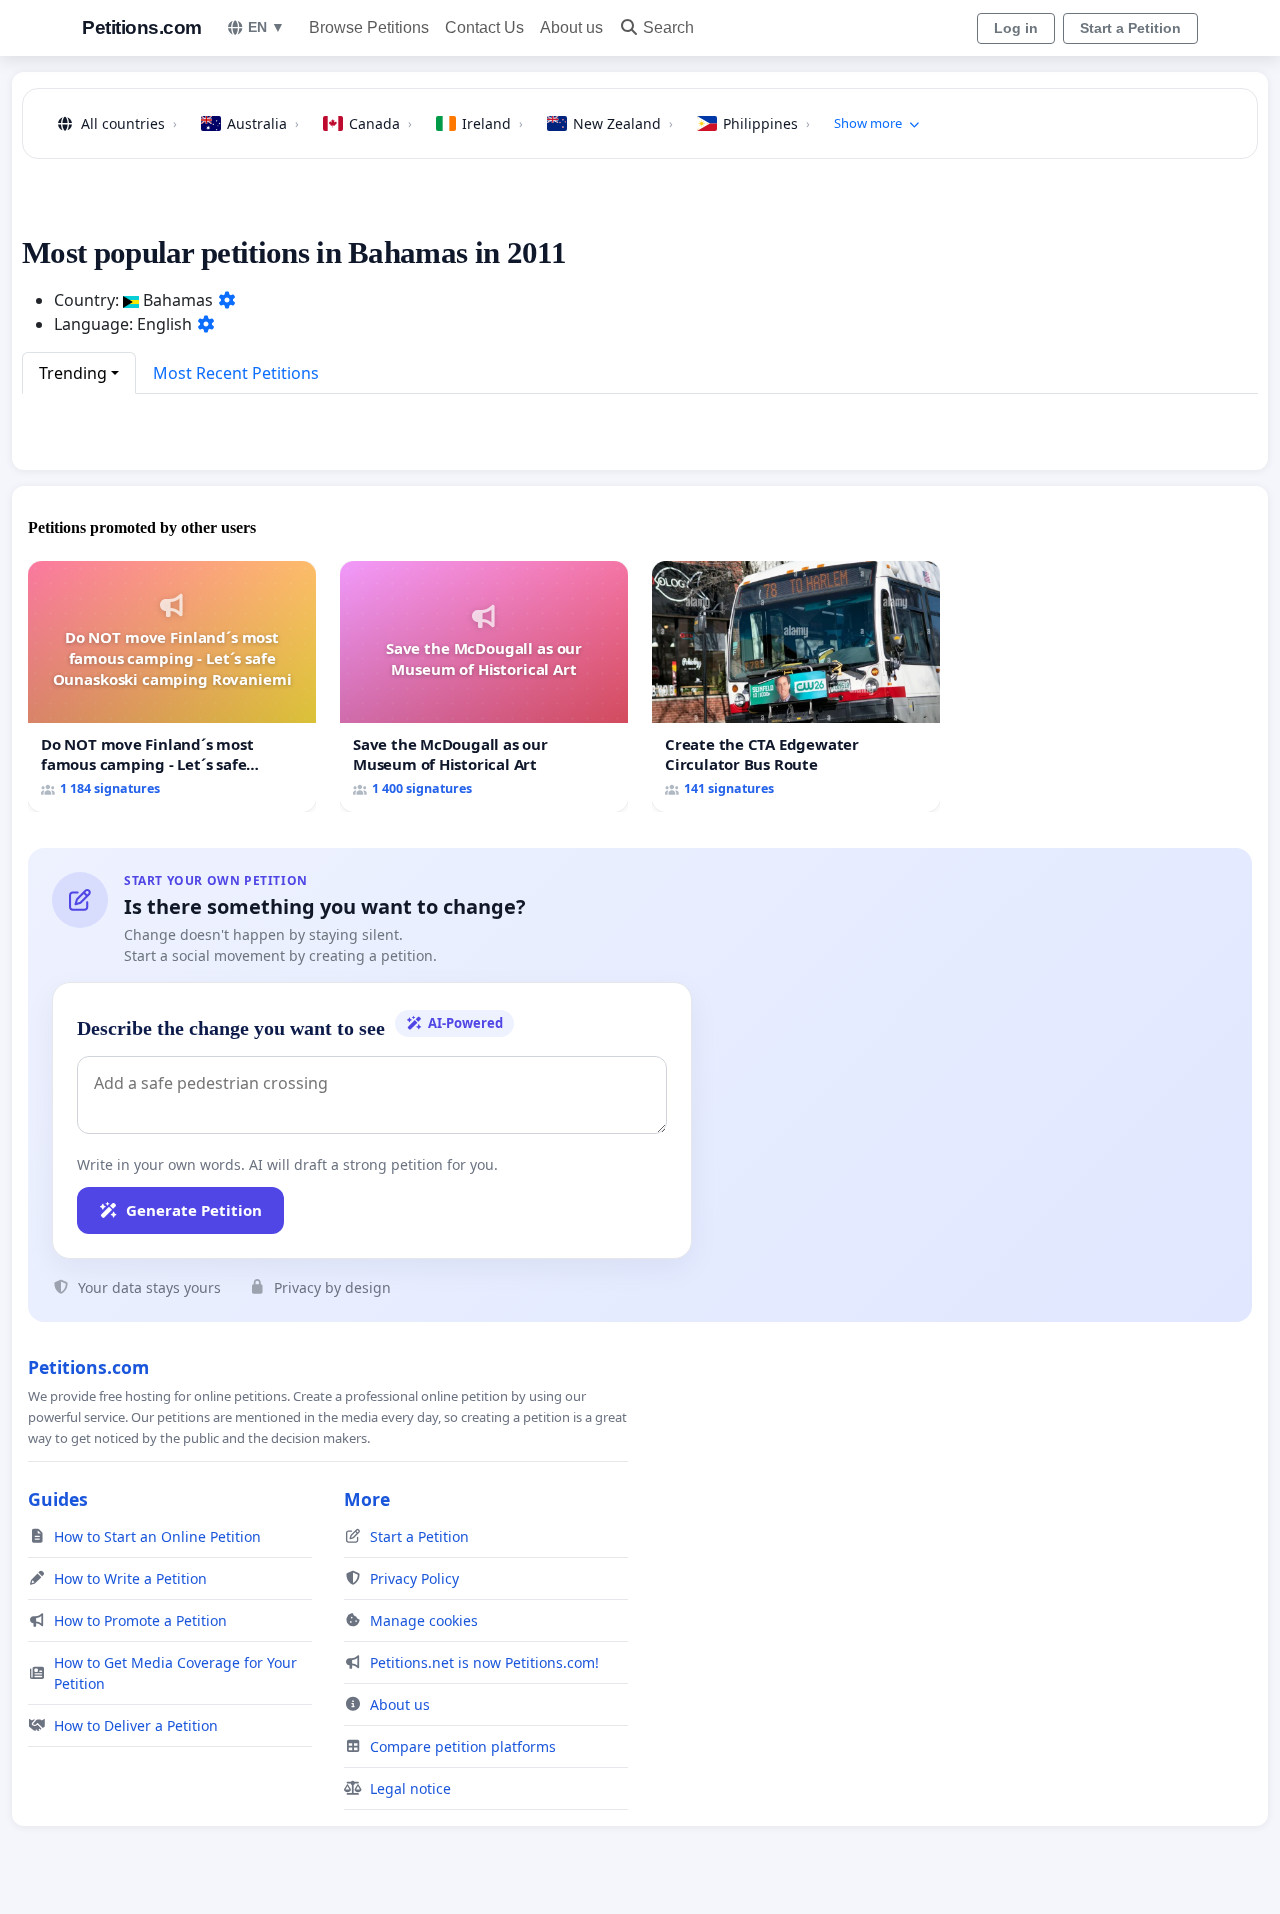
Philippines (766, 123)
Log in (1016, 28)
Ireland (492, 123)
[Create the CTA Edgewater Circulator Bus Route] (796, 686)
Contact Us (484, 27)
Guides (58, 1499)
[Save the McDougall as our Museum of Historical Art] (484, 686)
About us (571, 27)
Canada (380, 123)
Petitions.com (142, 27)
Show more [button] (868, 123)
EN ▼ (266, 27)
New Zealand (623, 123)
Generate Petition (194, 1210)
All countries (129, 123)
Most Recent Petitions (236, 373)
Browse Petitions (369, 27)
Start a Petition (1130, 28)
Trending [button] (73, 373)
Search (668, 27)
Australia (263, 123)
